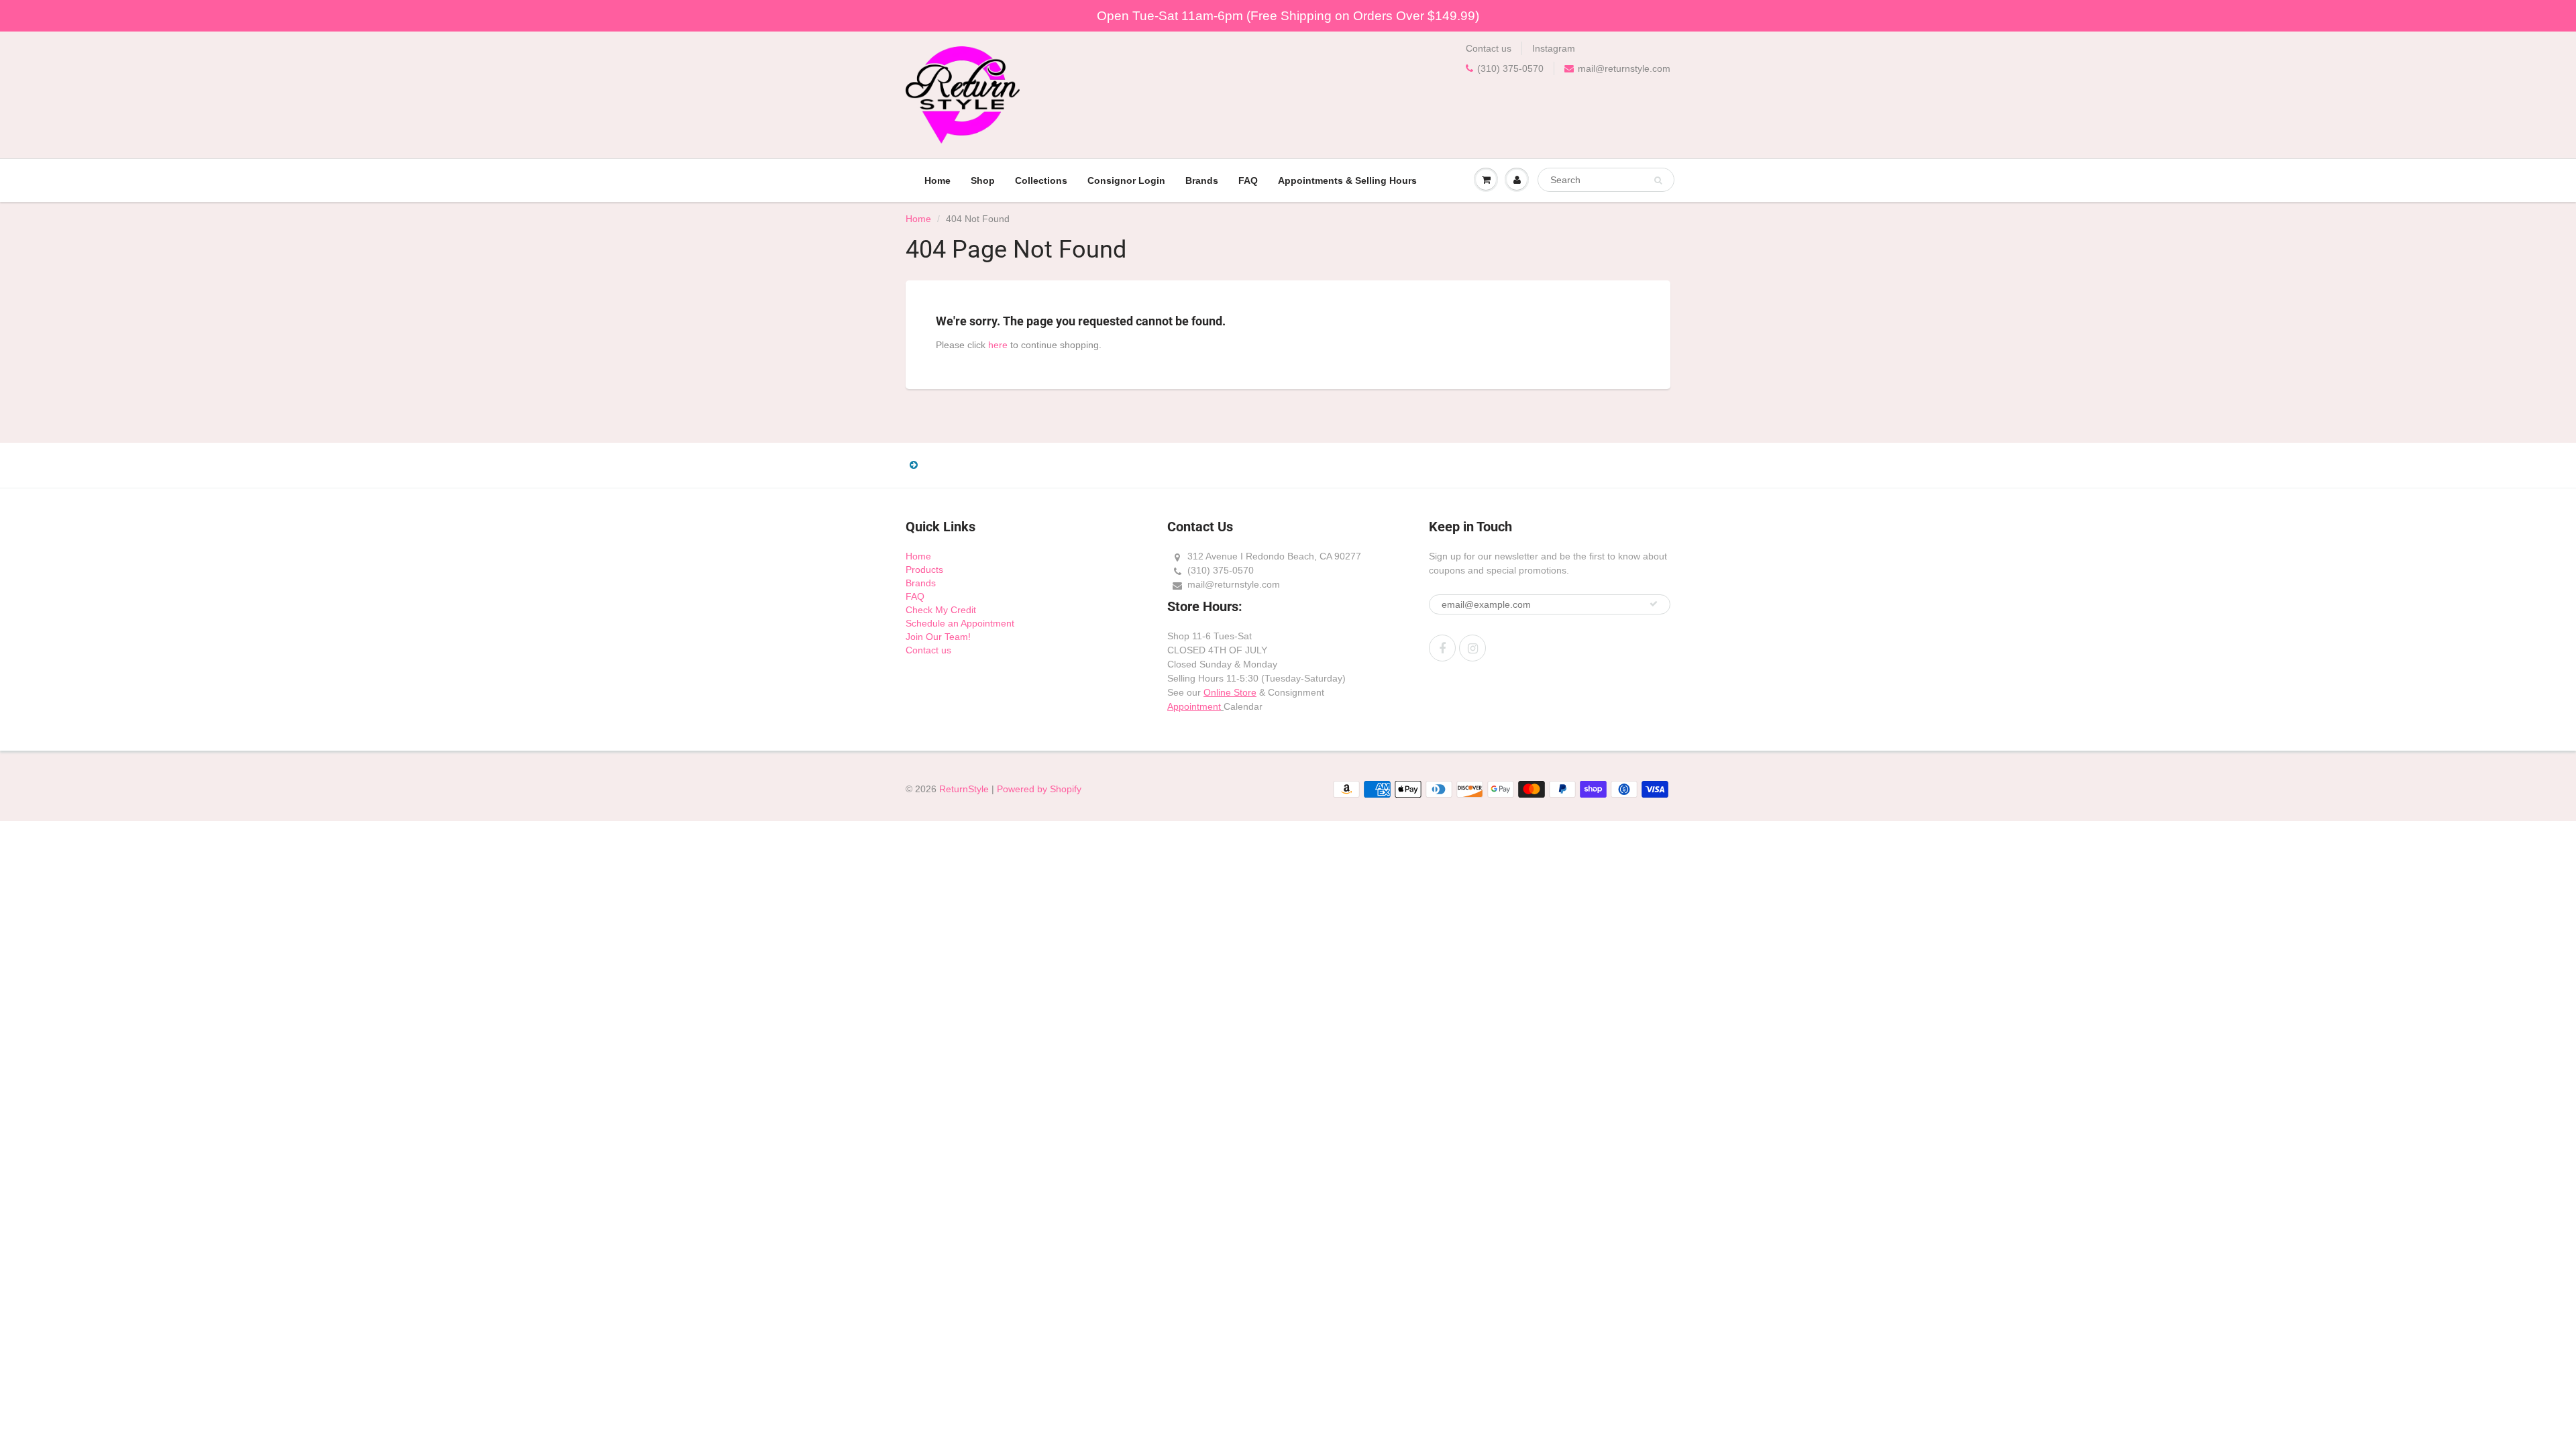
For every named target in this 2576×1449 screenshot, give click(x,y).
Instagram (1554, 48)
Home (937, 180)
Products (924, 570)
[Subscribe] (1654, 604)
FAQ (1248, 180)
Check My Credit (941, 610)
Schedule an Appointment (960, 623)
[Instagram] (1472, 648)
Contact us (1489, 48)
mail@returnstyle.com (1624, 68)
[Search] (1658, 180)
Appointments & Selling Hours (1347, 180)
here (998, 345)
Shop (983, 180)
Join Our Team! (938, 637)
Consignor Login (1126, 180)
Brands (1202, 180)
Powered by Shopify (1039, 789)
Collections (1041, 180)
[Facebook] (1442, 648)
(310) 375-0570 (1510, 68)
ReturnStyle (964, 789)
